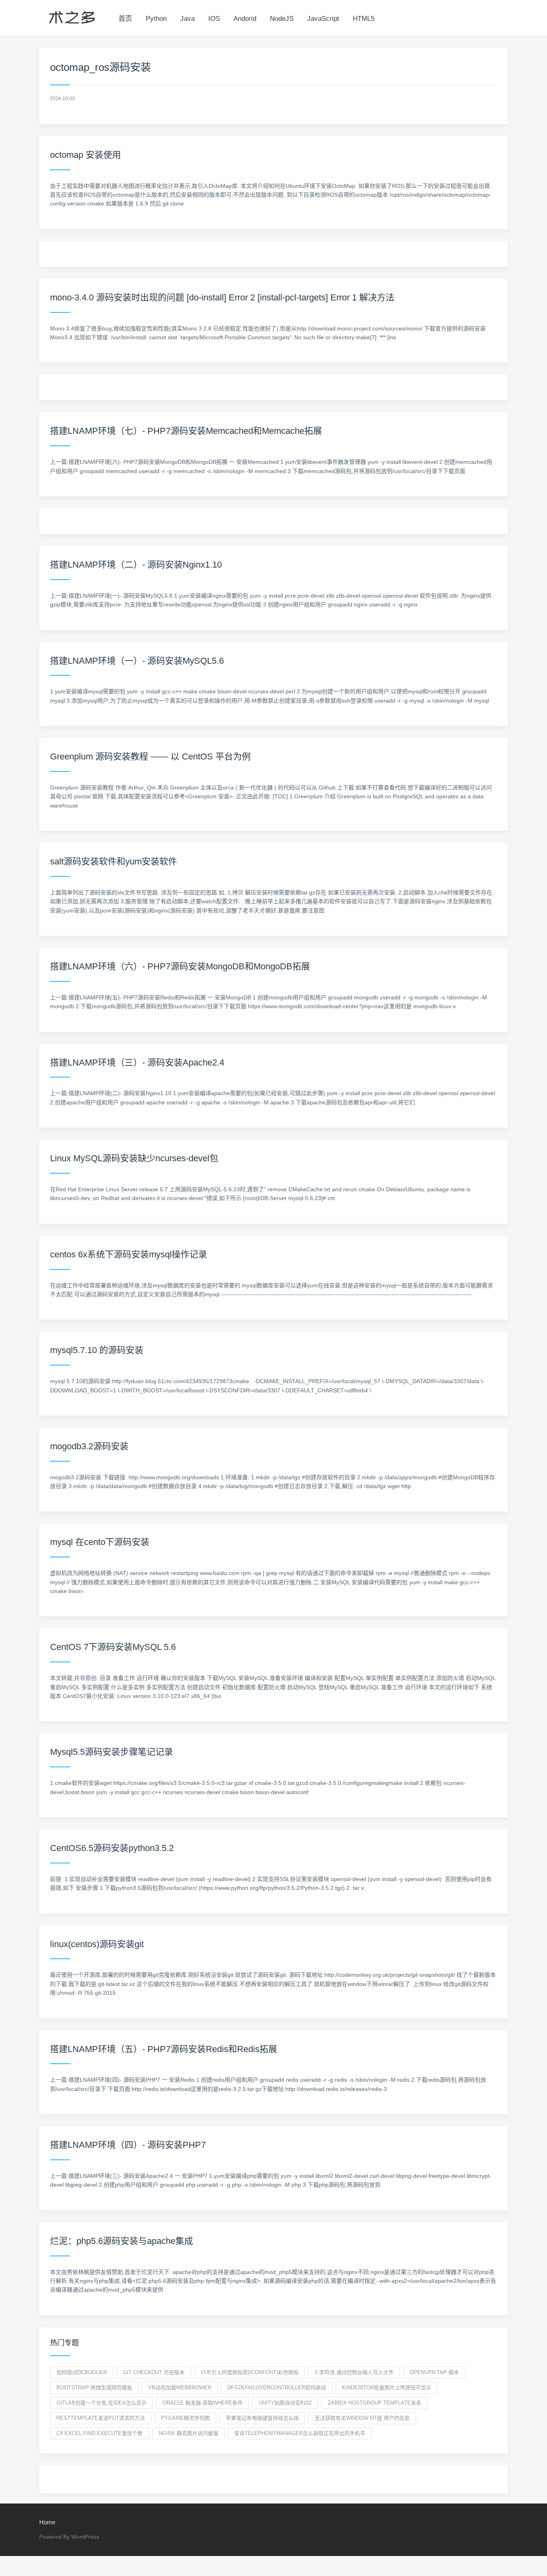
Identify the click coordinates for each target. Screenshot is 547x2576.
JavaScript (323, 19)
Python (156, 19)
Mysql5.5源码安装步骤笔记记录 (112, 1752)
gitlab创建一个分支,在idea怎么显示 (102, 2403)
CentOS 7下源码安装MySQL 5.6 (113, 1647)
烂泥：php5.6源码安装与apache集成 (122, 2241)
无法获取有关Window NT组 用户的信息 (362, 2418)
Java (187, 19)
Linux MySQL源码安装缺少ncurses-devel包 (134, 1158)
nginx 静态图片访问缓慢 (188, 2433)
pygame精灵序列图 (185, 2418)
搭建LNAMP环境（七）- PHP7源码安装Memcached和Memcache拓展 (186, 431)
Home (47, 2522)
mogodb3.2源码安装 (89, 1446)
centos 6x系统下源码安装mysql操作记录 (129, 1254)
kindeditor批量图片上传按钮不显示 (387, 2388)
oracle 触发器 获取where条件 (203, 2403)
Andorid (245, 19)
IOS (214, 19)
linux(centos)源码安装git (97, 1944)
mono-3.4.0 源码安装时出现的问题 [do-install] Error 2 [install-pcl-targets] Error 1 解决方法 (222, 297)
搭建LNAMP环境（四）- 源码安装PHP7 (128, 2145)
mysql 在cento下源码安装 (100, 1542)
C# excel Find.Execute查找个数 (100, 2433)
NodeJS (282, 19)
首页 (125, 19)
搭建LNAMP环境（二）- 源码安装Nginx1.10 (136, 565)
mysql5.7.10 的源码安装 (97, 1350)
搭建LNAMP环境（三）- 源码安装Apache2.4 (137, 1062)
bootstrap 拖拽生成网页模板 (94, 2388)
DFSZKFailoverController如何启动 (277, 2388)
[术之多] (72, 16)
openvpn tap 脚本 (434, 2372)
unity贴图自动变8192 (285, 2403)
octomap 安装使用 (85, 155)
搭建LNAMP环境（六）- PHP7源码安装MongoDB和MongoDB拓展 (180, 966)
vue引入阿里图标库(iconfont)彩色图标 (250, 2372)
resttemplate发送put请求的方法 (101, 2418)
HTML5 (364, 19)
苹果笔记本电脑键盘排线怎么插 (262, 2418)
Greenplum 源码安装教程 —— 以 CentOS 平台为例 (150, 756)
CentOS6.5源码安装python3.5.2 (112, 1848)
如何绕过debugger (82, 2372)
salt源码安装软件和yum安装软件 (114, 861)
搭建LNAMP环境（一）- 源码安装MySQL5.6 (137, 661)
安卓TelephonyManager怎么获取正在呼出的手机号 (300, 2433)
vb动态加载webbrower (180, 2388)
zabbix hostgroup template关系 (374, 2403)
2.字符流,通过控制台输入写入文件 (354, 2372)
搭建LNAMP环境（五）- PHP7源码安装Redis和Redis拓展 (164, 2049)
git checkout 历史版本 (154, 2372)
